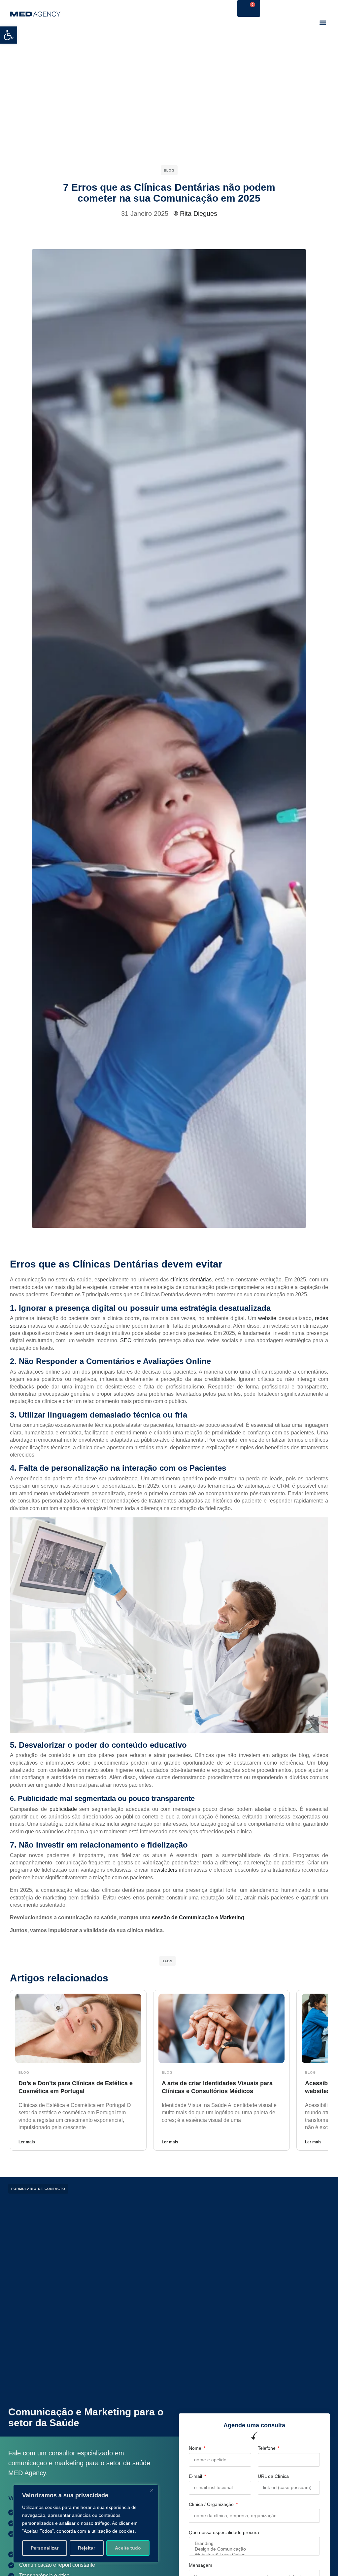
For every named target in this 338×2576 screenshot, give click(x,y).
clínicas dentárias (191, 1280)
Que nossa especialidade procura (224, 2532)
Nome (196, 2448)
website (267, 1318)
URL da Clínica (273, 2476)
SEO (126, 1340)
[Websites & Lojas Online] (254, 2555)
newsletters (164, 1870)
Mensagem (201, 2565)
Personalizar (45, 2548)
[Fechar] (152, 2490)
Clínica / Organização (212, 2504)
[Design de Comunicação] (254, 2549)
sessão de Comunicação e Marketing (198, 1917)
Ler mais (27, 2142)
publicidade (63, 1809)
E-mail (196, 2476)
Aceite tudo (128, 2548)
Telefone (267, 2448)
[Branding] (254, 2543)
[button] (9, 35)
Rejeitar (86, 2548)
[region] (86, 2524)
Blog (169, 170)
